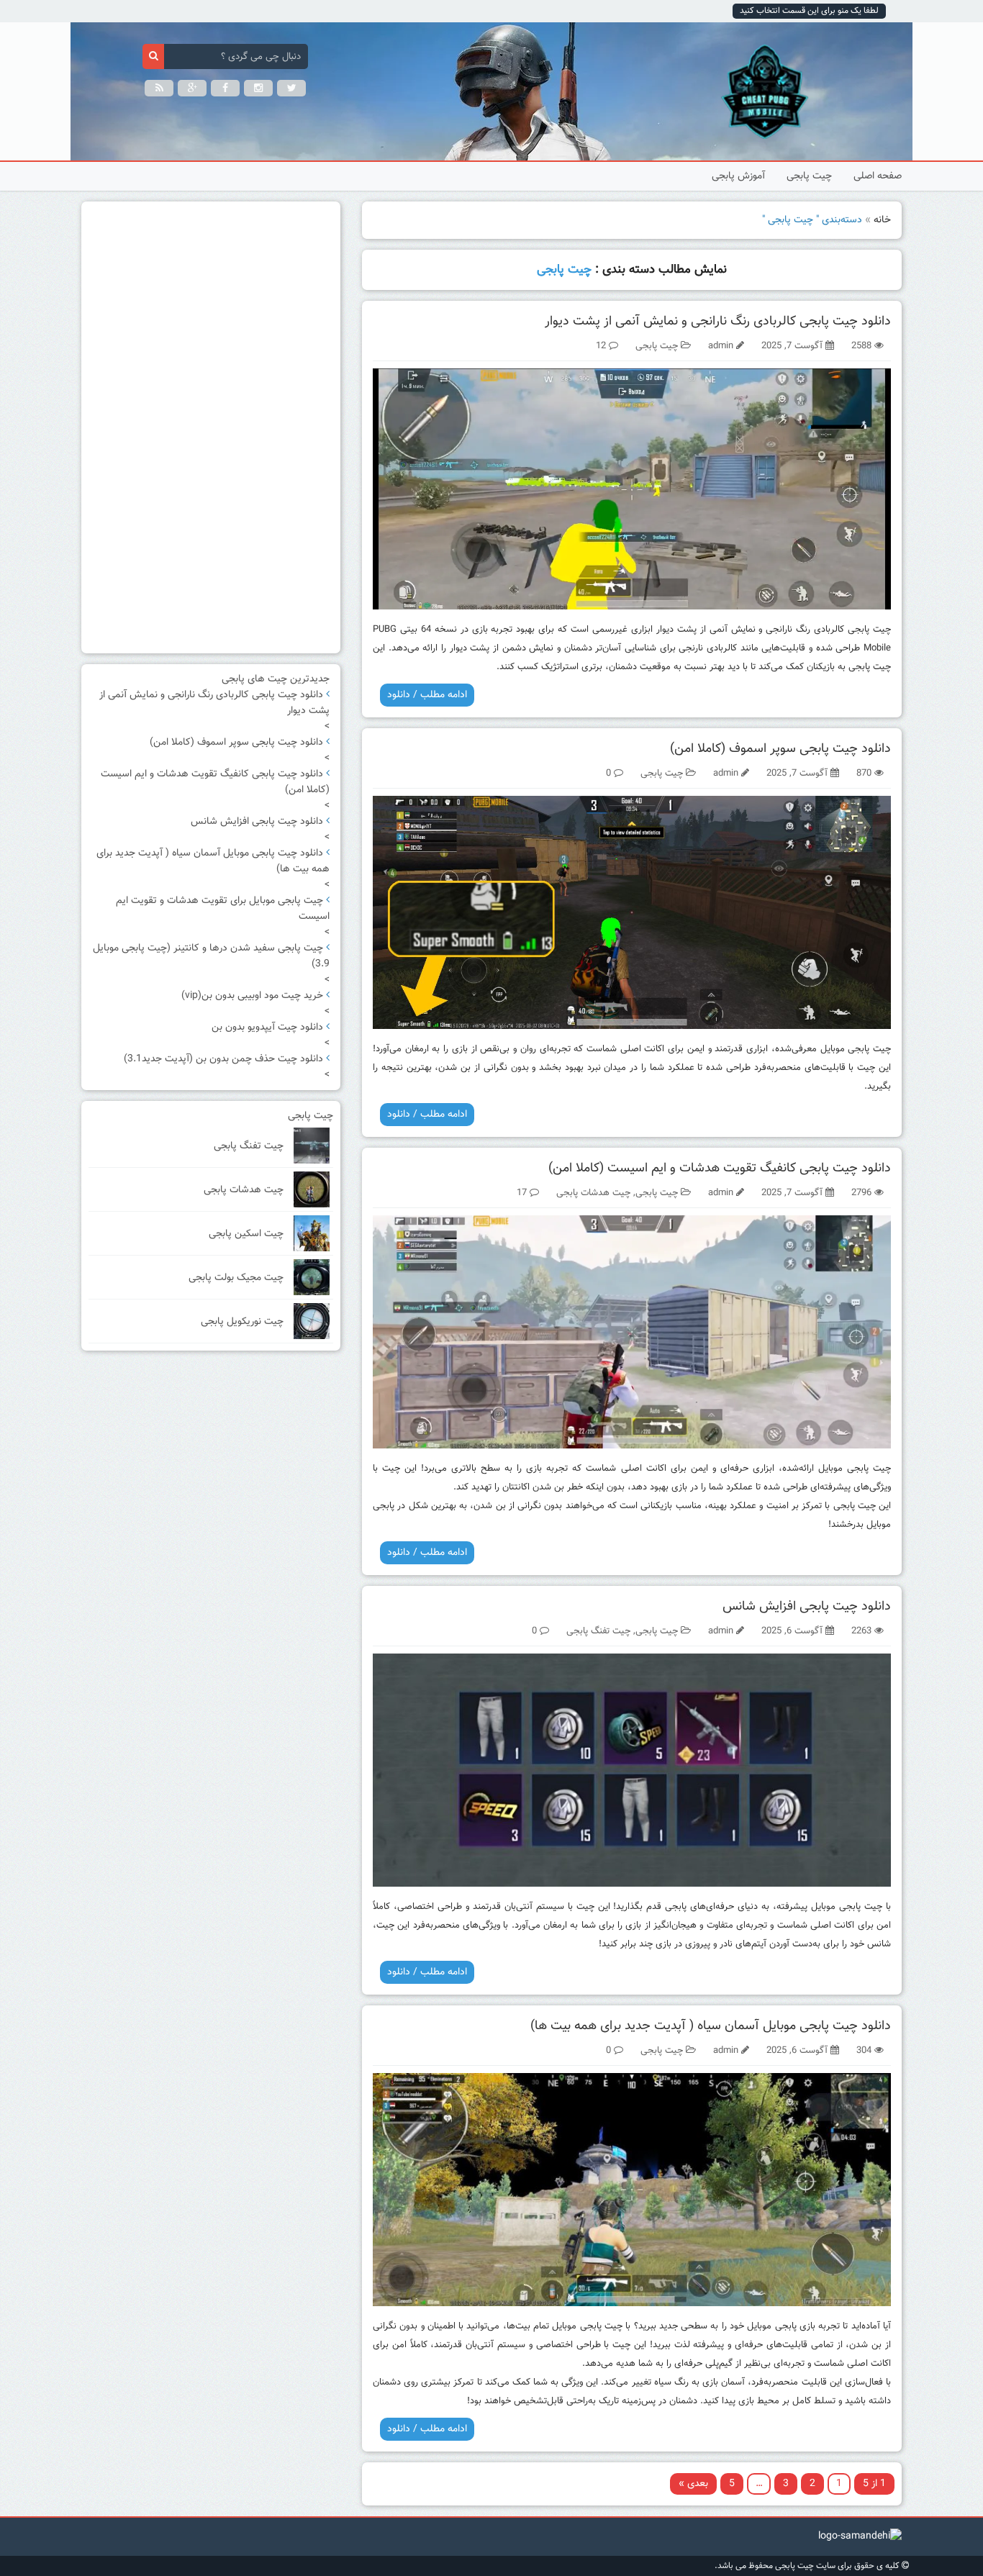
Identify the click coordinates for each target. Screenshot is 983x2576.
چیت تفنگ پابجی (598, 1631)
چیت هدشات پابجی (593, 1193)
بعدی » (693, 2484)
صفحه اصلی (878, 176)
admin (721, 346)
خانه (882, 220)
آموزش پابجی (738, 176)
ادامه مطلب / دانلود (427, 695)
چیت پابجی (809, 176)
